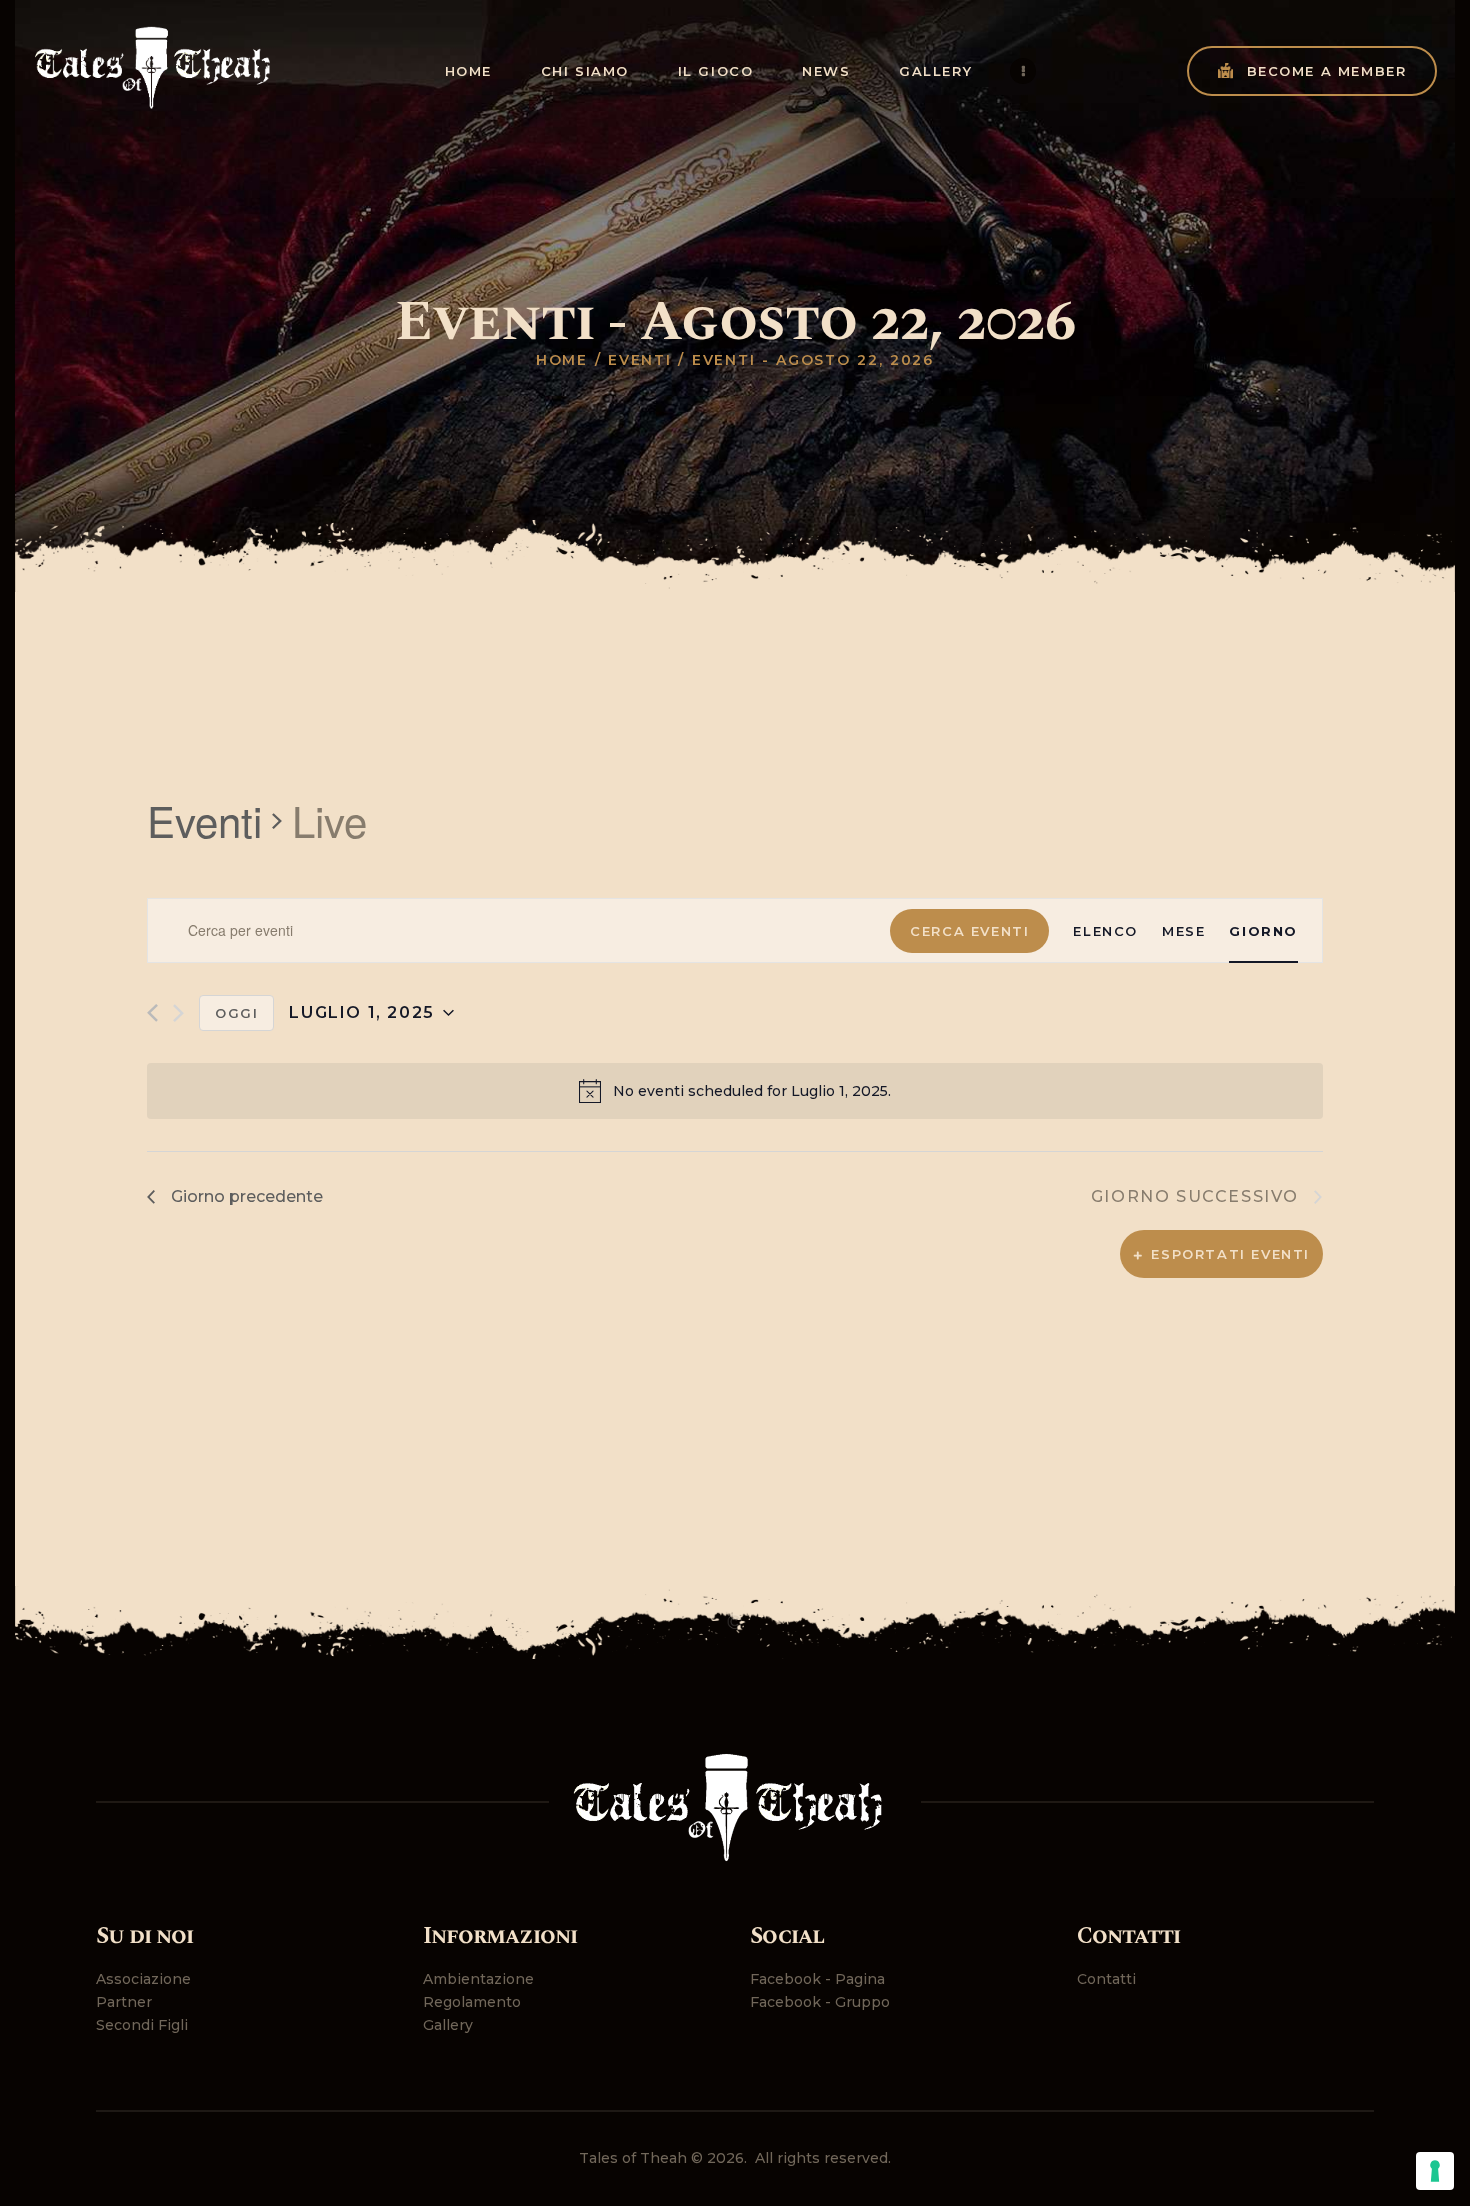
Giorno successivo (1195, 1196)
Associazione (143, 1979)
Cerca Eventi (969, 931)
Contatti (1106, 1979)
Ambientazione (478, 1979)
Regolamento (472, 2002)
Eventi (640, 360)
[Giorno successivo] (178, 1013)
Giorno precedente (247, 1196)
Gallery (448, 2025)
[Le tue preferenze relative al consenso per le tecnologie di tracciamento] (1435, 2171)
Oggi (236, 1013)
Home (562, 360)
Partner (124, 2002)
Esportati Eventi (1230, 1254)
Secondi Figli (142, 2025)
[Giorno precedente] (152, 1013)
